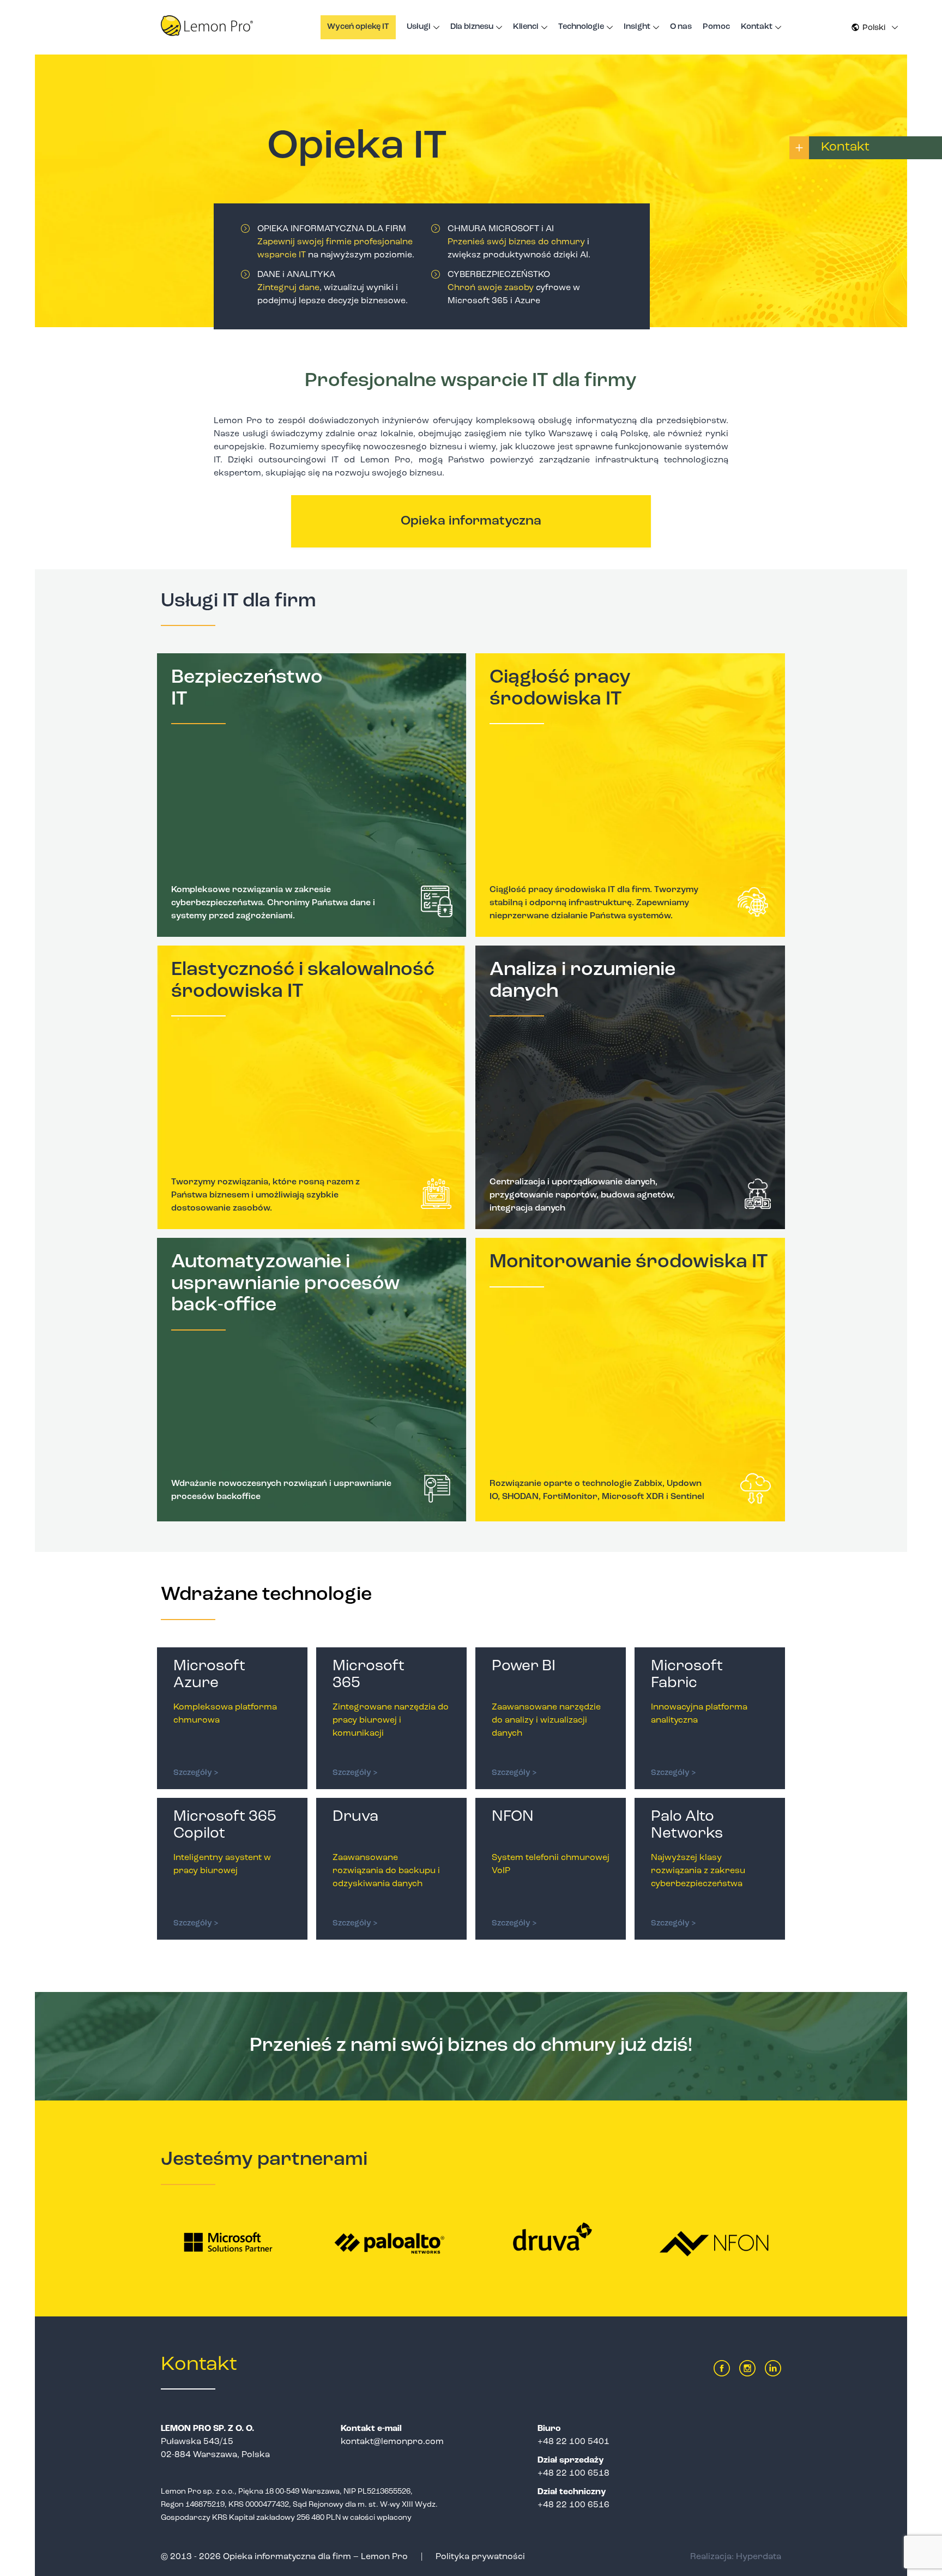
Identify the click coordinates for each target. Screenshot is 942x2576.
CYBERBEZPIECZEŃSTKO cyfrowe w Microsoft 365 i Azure (514, 288)
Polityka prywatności (480, 2557)
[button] (874, 28)
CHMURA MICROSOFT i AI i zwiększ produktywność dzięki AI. (519, 242)
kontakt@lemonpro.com (392, 2442)
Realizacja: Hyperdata (736, 2557)
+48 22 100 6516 (573, 2505)
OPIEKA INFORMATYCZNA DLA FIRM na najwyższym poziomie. (336, 242)
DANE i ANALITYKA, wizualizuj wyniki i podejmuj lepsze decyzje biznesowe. (333, 288)
